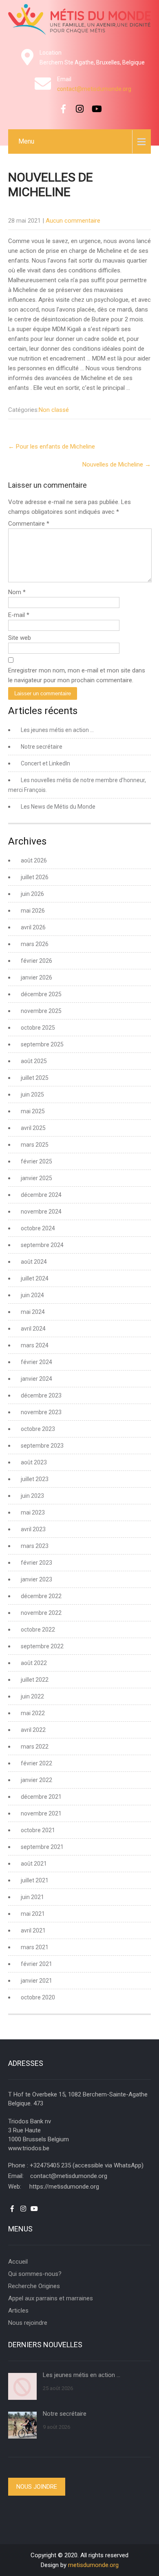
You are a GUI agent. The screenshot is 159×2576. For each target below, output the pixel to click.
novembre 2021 (41, 1813)
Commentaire (29, 524)
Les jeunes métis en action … (57, 730)
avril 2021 (33, 1930)
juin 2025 (32, 1095)
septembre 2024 (42, 1245)
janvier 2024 (36, 1379)
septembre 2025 (42, 1044)
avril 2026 (33, 927)
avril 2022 (33, 1730)
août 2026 (34, 860)
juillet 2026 (35, 877)
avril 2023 (33, 1529)
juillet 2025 (35, 1078)
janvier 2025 (36, 1178)
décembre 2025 (41, 994)
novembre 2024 (41, 1212)
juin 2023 (32, 1496)
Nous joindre (37, 2487)
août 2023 (34, 1462)
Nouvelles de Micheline (117, 464)
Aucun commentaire (73, 221)
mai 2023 (33, 1512)
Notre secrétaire (42, 747)
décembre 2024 (41, 1195)
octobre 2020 (38, 1997)
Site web (20, 638)
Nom (17, 592)
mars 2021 (35, 1947)
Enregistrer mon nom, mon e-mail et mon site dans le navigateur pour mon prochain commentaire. (77, 675)
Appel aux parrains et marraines (51, 2298)
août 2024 (34, 1262)
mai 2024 (33, 1312)
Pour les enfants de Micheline (52, 447)
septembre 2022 (42, 1646)
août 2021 (34, 1864)
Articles (18, 2311)
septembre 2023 (42, 1446)
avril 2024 (33, 1329)
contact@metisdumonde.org (94, 89)
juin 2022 (32, 1696)
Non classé (54, 410)
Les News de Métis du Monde (58, 807)
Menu (26, 141)
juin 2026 (32, 894)
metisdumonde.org (93, 2565)
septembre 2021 (42, 1847)
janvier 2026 (36, 977)
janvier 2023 (36, 1579)
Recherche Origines (34, 2286)
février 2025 (36, 1161)
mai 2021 (33, 1914)
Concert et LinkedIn (45, 763)
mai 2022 (33, 1713)
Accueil (18, 2262)
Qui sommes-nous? (35, 2274)
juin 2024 (32, 1295)
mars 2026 (35, 944)
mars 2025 (35, 1145)
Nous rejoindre (28, 2323)
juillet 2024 (35, 1278)
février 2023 (36, 1563)
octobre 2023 (38, 1429)
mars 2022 (35, 1747)
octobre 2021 (38, 1830)
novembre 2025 (41, 1011)
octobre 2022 (38, 1630)
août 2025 (34, 1061)
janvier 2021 (36, 1981)
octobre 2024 (38, 1228)
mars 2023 (35, 1546)
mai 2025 (33, 1111)
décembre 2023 (41, 1395)
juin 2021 (32, 1897)
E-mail (19, 615)
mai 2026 (33, 911)
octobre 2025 (38, 1028)
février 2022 (36, 1763)
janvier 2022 (36, 1780)
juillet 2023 (35, 1479)
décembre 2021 (41, 1797)
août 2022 (34, 1663)
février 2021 (36, 1964)
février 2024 (36, 1362)
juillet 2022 (35, 1680)
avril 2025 (33, 1128)
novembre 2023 (41, 1412)
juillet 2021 (35, 1880)
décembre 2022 (41, 1596)
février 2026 (36, 961)
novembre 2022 (41, 1613)
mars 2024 (35, 1345)
